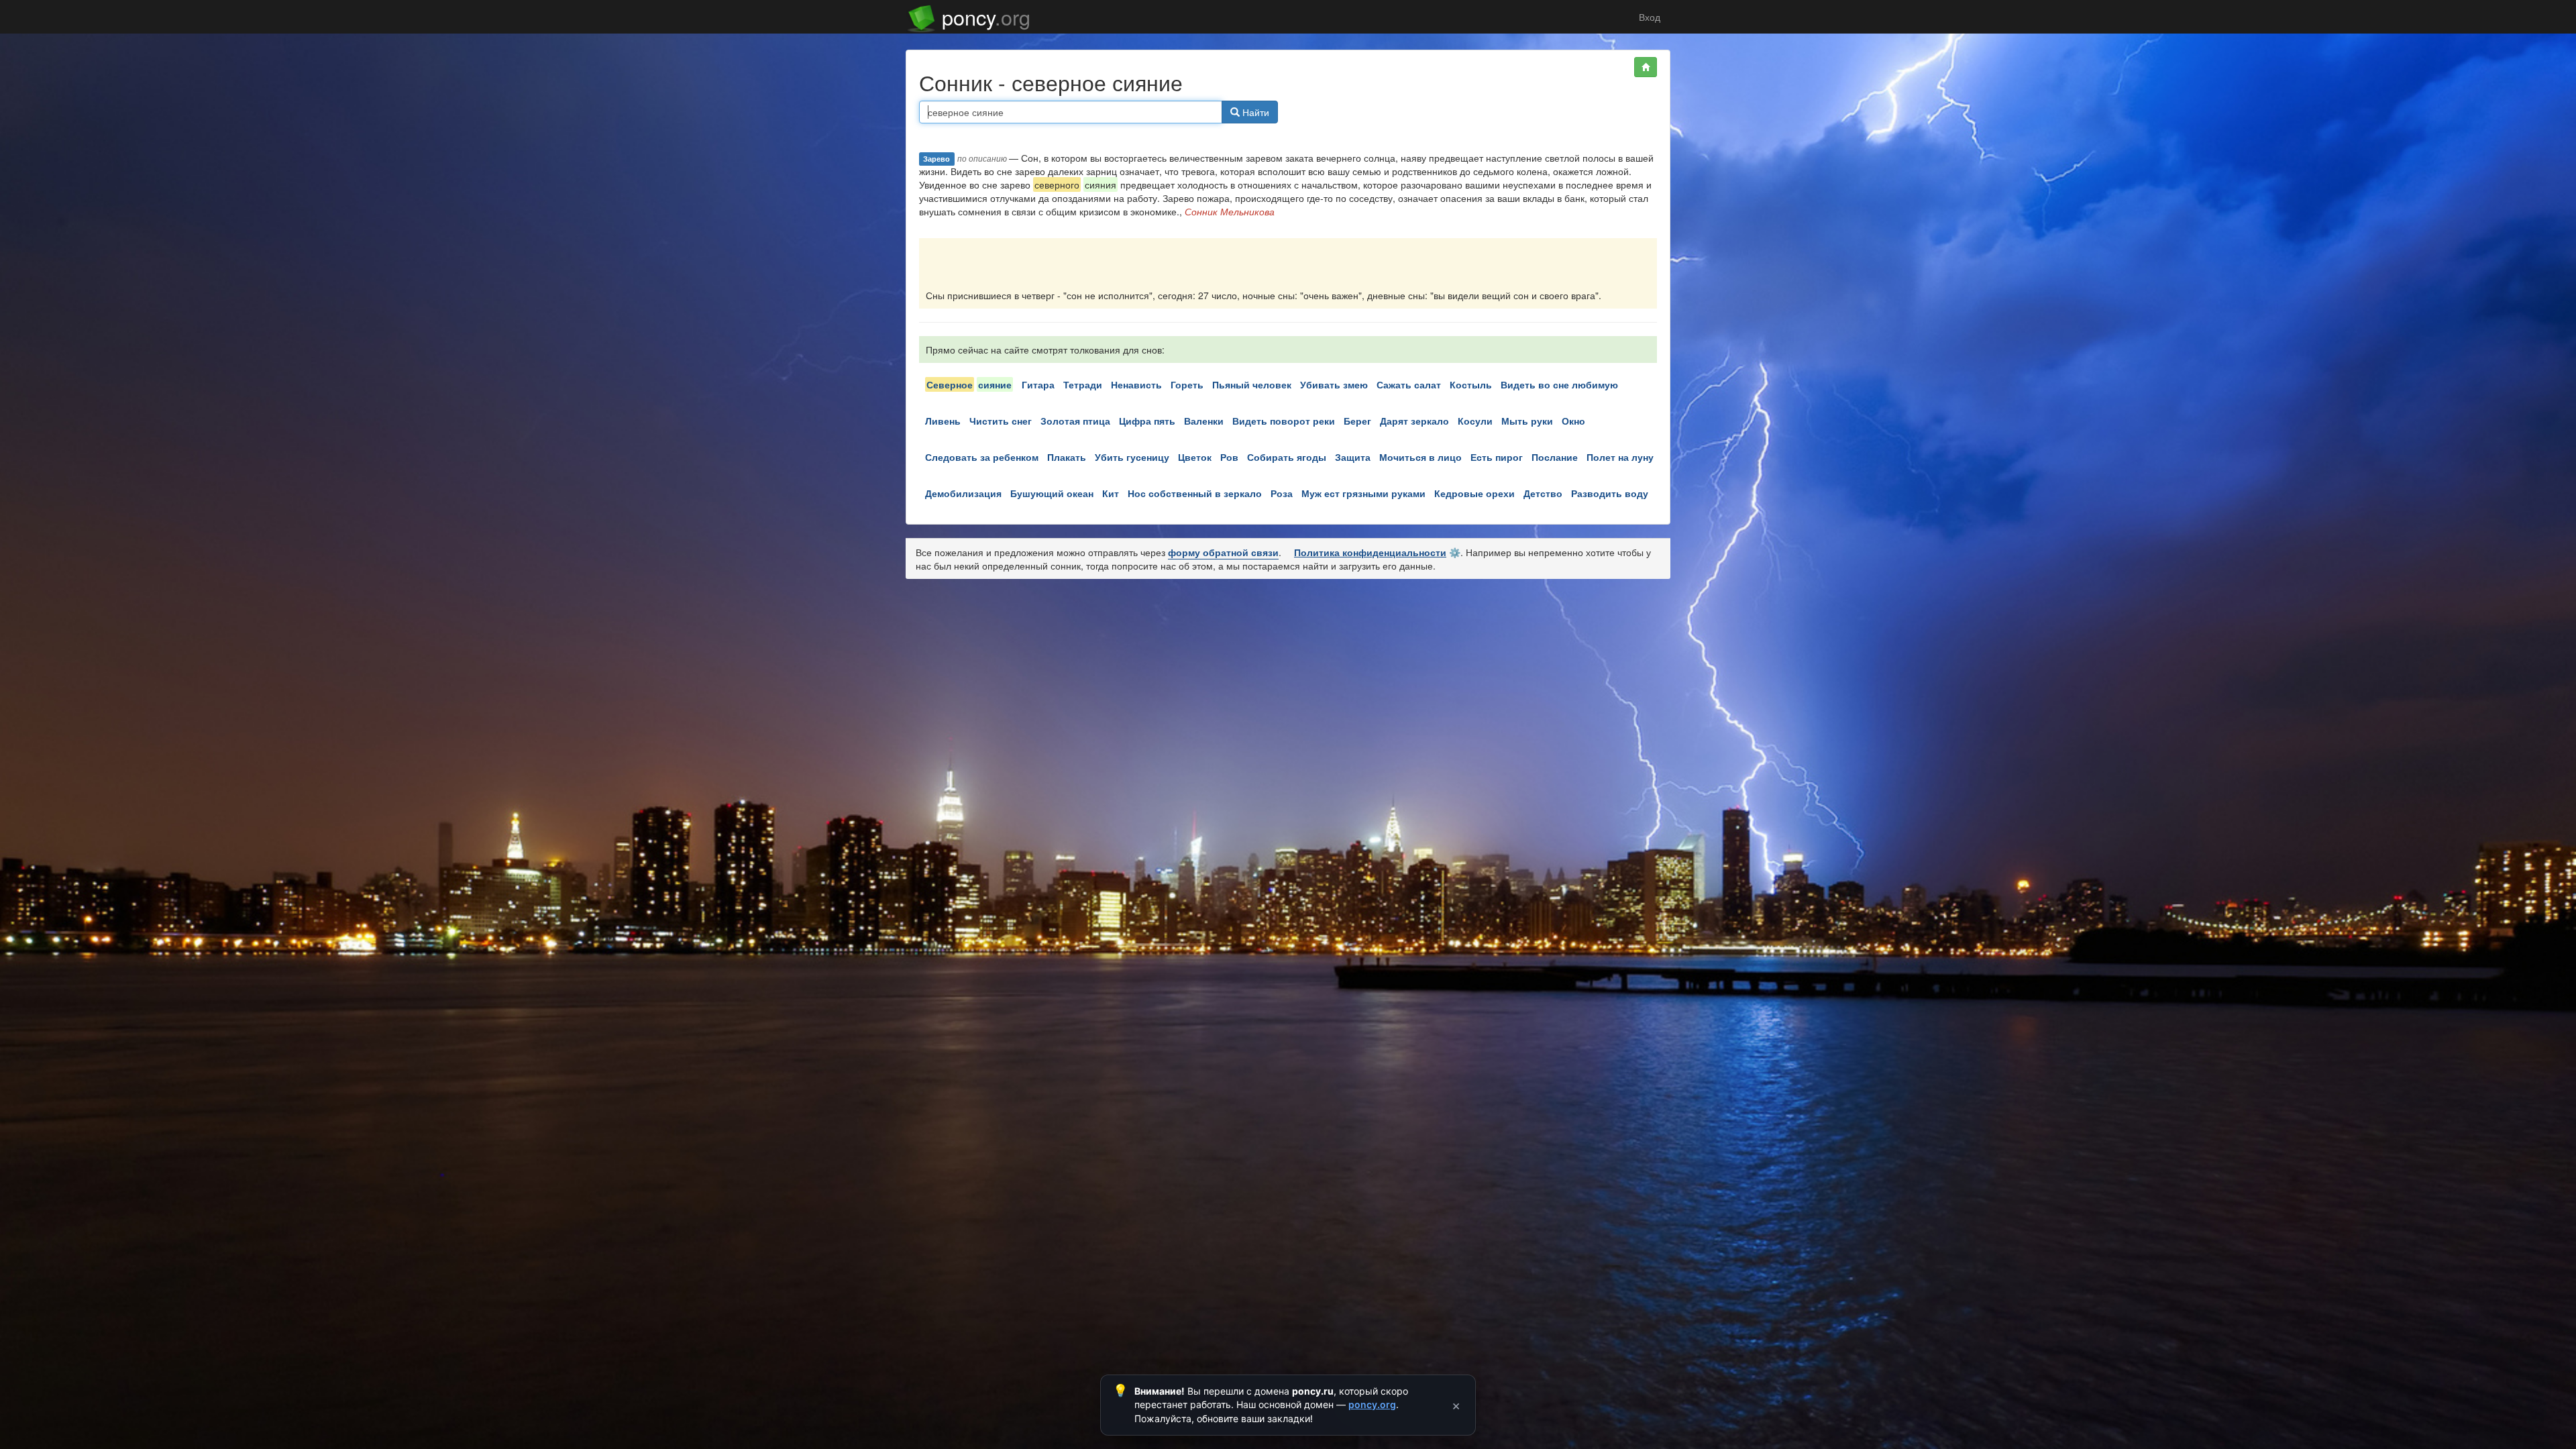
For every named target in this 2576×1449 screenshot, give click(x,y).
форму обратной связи (1223, 552)
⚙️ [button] (1455, 552)
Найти (1254, 112)
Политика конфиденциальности (1370, 552)
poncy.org (1372, 1404)
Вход (1648, 17)
